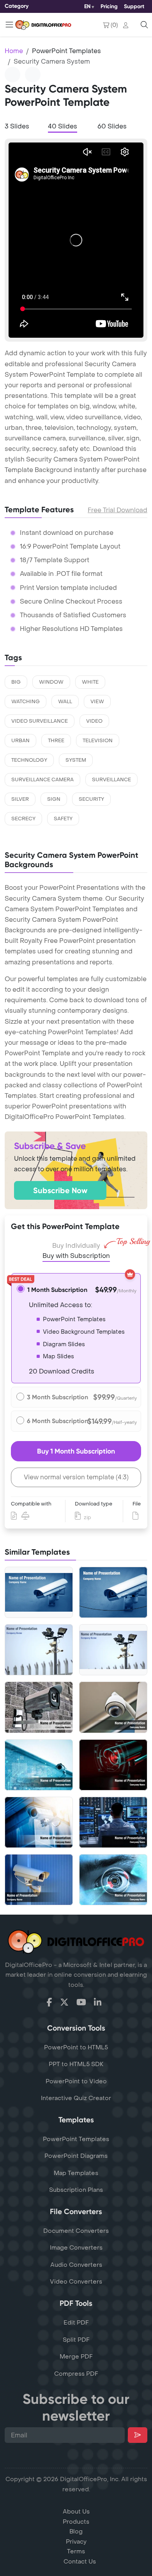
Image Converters (76, 2248)
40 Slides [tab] (63, 126)
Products (76, 2522)
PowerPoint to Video (76, 2081)
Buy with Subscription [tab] (76, 1256)
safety (63, 819)
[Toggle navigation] (9, 25)
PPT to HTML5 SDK (76, 2064)
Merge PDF (76, 2357)
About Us (76, 2512)
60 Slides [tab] (112, 126)
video (94, 721)
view (97, 702)
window (51, 682)
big (16, 682)
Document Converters (76, 2231)
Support (134, 6)
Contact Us (80, 2562)
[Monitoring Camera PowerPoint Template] (39, 1650)
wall (65, 702)
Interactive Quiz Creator (76, 2098)
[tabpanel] (76, 240)
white (90, 682)
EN (87, 6)
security (91, 799)
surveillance (111, 780)
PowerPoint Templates (66, 51)
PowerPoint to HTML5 (76, 2047)
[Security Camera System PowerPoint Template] (39, 1592)
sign (54, 799)
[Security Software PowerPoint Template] (113, 1822)
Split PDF (76, 2340)
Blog (76, 2531)
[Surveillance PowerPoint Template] (113, 1707)
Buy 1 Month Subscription (76, 1451)
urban (20, 741)
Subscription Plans (76, 2190)
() (114, 25)
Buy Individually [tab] (76, 1246)
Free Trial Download (118, 510)
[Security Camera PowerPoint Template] (113, 1592)
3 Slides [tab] (17, 126)
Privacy (76, 2542)
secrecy (23, 819)
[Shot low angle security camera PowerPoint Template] (39, 1822)
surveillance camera (42, 780)
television (98, 741)
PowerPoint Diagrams (76, 2156)
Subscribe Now (60, 1190)
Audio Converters (76, 2265)
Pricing (109, 6)
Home (14, 51)
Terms (76, 2551)
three (56, 741)
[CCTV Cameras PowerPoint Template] (113, 1650)
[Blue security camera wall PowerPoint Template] (39, 1880)
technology (29, 760)
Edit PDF (76, 2323)
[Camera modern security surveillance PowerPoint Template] (39, 1765)
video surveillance (40, 721)
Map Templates (76, 2173)
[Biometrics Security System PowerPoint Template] (113, 1880)
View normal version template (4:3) (76, 1477)
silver (20, 799)
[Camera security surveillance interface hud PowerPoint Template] (113, 1765)
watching (26, 702)
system (76, 760)
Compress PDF (76, 2374)
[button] (127, 25)
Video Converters (76, 2282)
